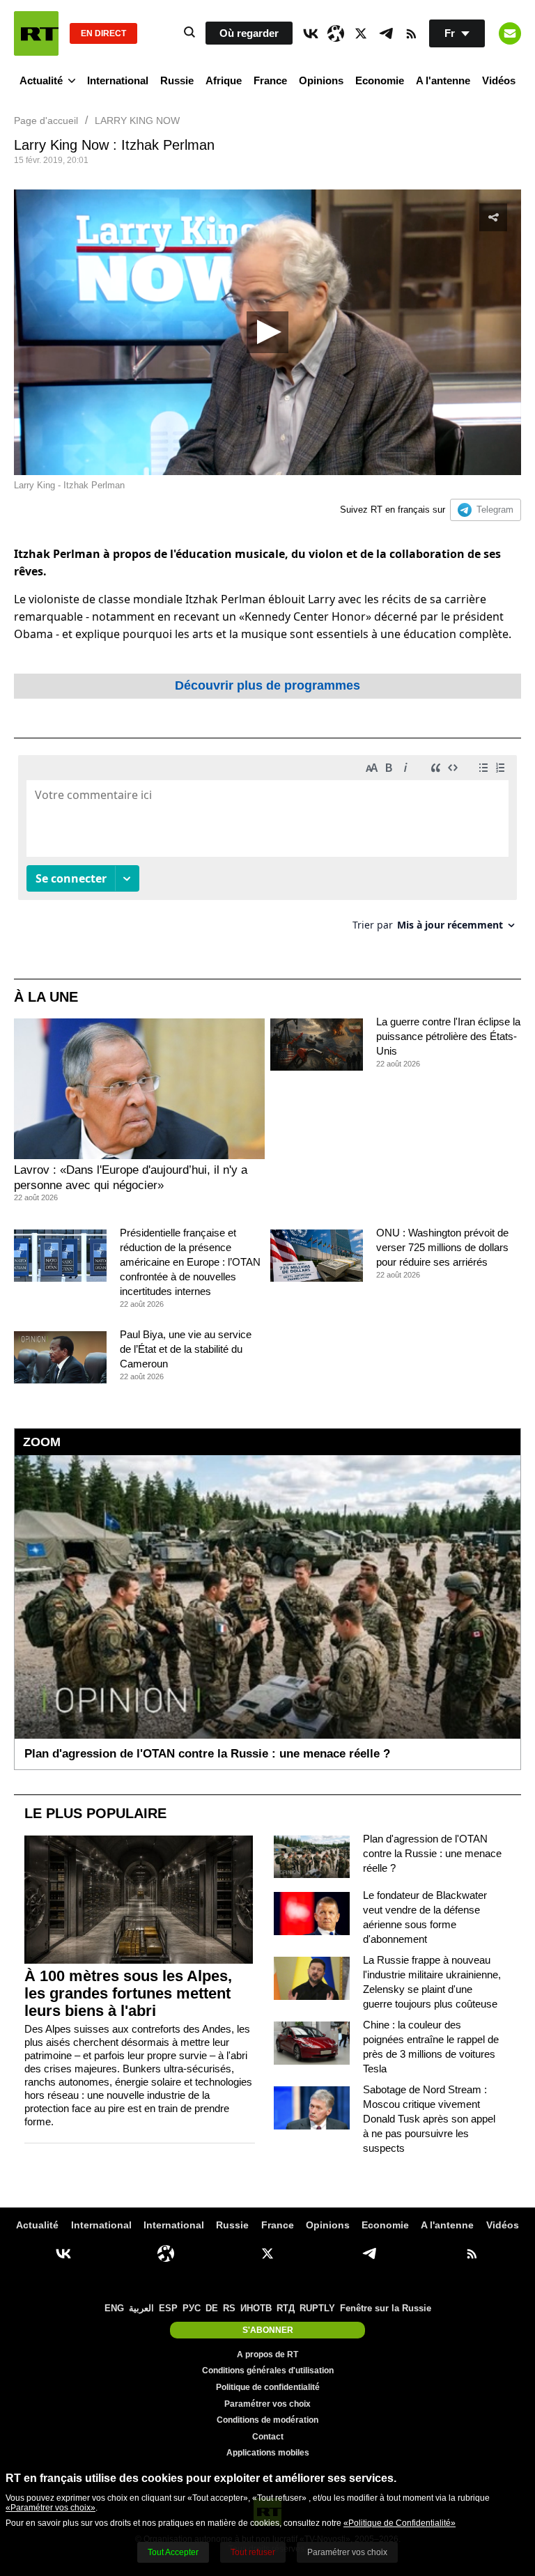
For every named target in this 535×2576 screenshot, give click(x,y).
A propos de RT (267, 2354)
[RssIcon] (411, 33)
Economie (380, 80)
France (270, 80)
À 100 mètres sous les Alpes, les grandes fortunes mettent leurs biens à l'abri (128, 1993)
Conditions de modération (267, 2420)
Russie (177, 80)
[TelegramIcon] (386, 33)
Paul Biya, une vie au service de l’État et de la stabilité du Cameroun (186, 1349)
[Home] (36, 33)
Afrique (224, 80)
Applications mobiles (268, 2453)
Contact (268, 2437)
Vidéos (499, 80)
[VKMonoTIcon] (311, 33)
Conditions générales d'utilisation (268, 2371)
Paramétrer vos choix (267, 2404)
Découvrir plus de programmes (267, 685)
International (118, 80)
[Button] (510, 33)
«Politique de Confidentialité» (400, 2523)
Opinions (321, 80)
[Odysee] (336, 33)
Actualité (41, 80)
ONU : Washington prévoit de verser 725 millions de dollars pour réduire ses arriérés (442, 1247)
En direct (103, 33)
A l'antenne (443, 80)
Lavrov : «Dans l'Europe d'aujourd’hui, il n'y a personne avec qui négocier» (131, 1178)
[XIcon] (361, 33)
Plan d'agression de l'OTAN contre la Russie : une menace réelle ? (432, 1853)
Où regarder (249, 33)
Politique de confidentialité (268, 2387)
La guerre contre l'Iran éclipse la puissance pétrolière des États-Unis (448, 1036)
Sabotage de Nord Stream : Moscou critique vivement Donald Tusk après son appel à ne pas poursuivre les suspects (429, 2119)
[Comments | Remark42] (267, 848)
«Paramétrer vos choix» (51, 2508)
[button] (267, 332)
